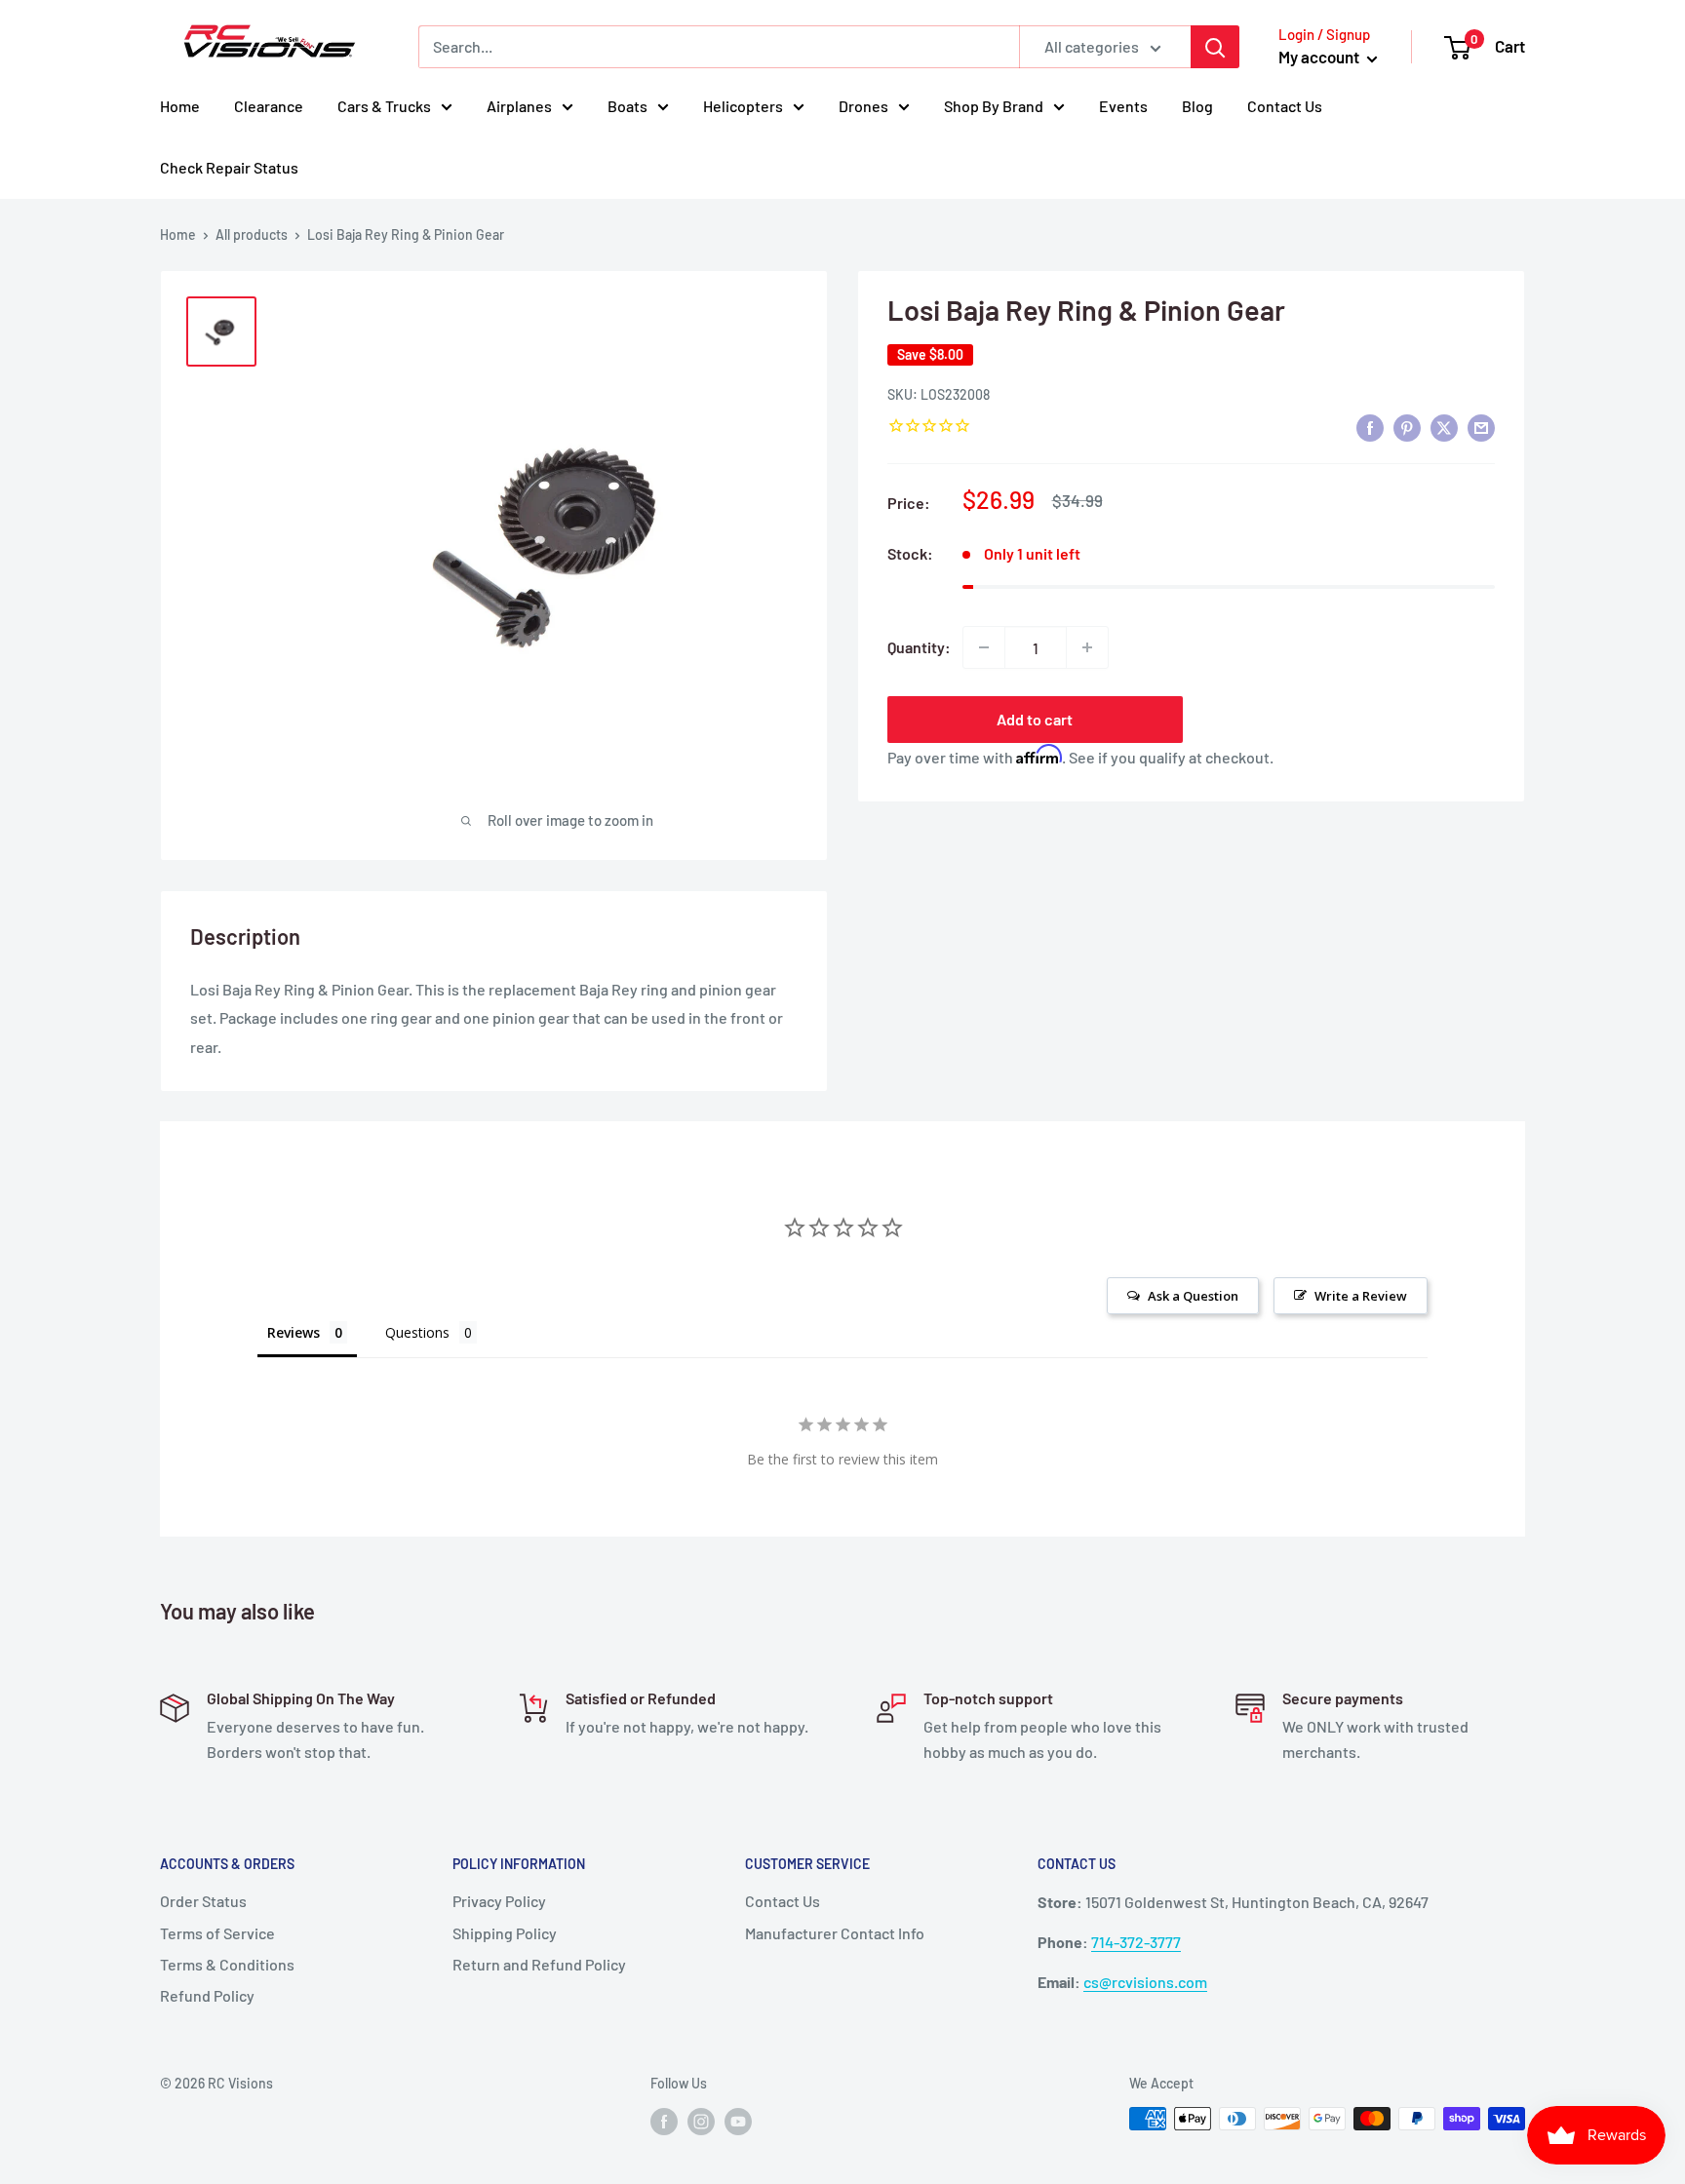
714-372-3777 (1136, 1942)
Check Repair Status (229, 167)
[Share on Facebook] (1370, 427)
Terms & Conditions (227, 1964)
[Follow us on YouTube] (738, 2121)
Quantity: (919, 647)
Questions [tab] (417, 1332)
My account (1320, 57)
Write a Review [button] (1361, 1296)
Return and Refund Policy (539, 1964)
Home (180, 106)
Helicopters (743, 106)
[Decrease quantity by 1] (984, 647)
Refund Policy (207, 1995)
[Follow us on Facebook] (664, 2121)
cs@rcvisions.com (1145, 1982)
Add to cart (1035, 719)
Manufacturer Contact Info (835, 1933)
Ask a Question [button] (1193, 1296)
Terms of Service (217, 1933)
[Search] (1215, 47)
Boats (627, 106)
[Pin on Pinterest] (1407, 427)
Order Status (203, 1901)
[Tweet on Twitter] (1444, 427)
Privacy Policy (499, 1901)
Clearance (269, 106)
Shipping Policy (505, 1933)
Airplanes (519, 106)
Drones (863, 106)
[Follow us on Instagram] (701, 2121)
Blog (1197, 106)
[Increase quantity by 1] (1087, 647)
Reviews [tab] (294, 1332)
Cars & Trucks (384, 106)
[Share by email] (1481, 427)
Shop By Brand (994, 106)
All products (252, 234)
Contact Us (1285, 106)
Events (1123, 106)
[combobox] (719, 47)
